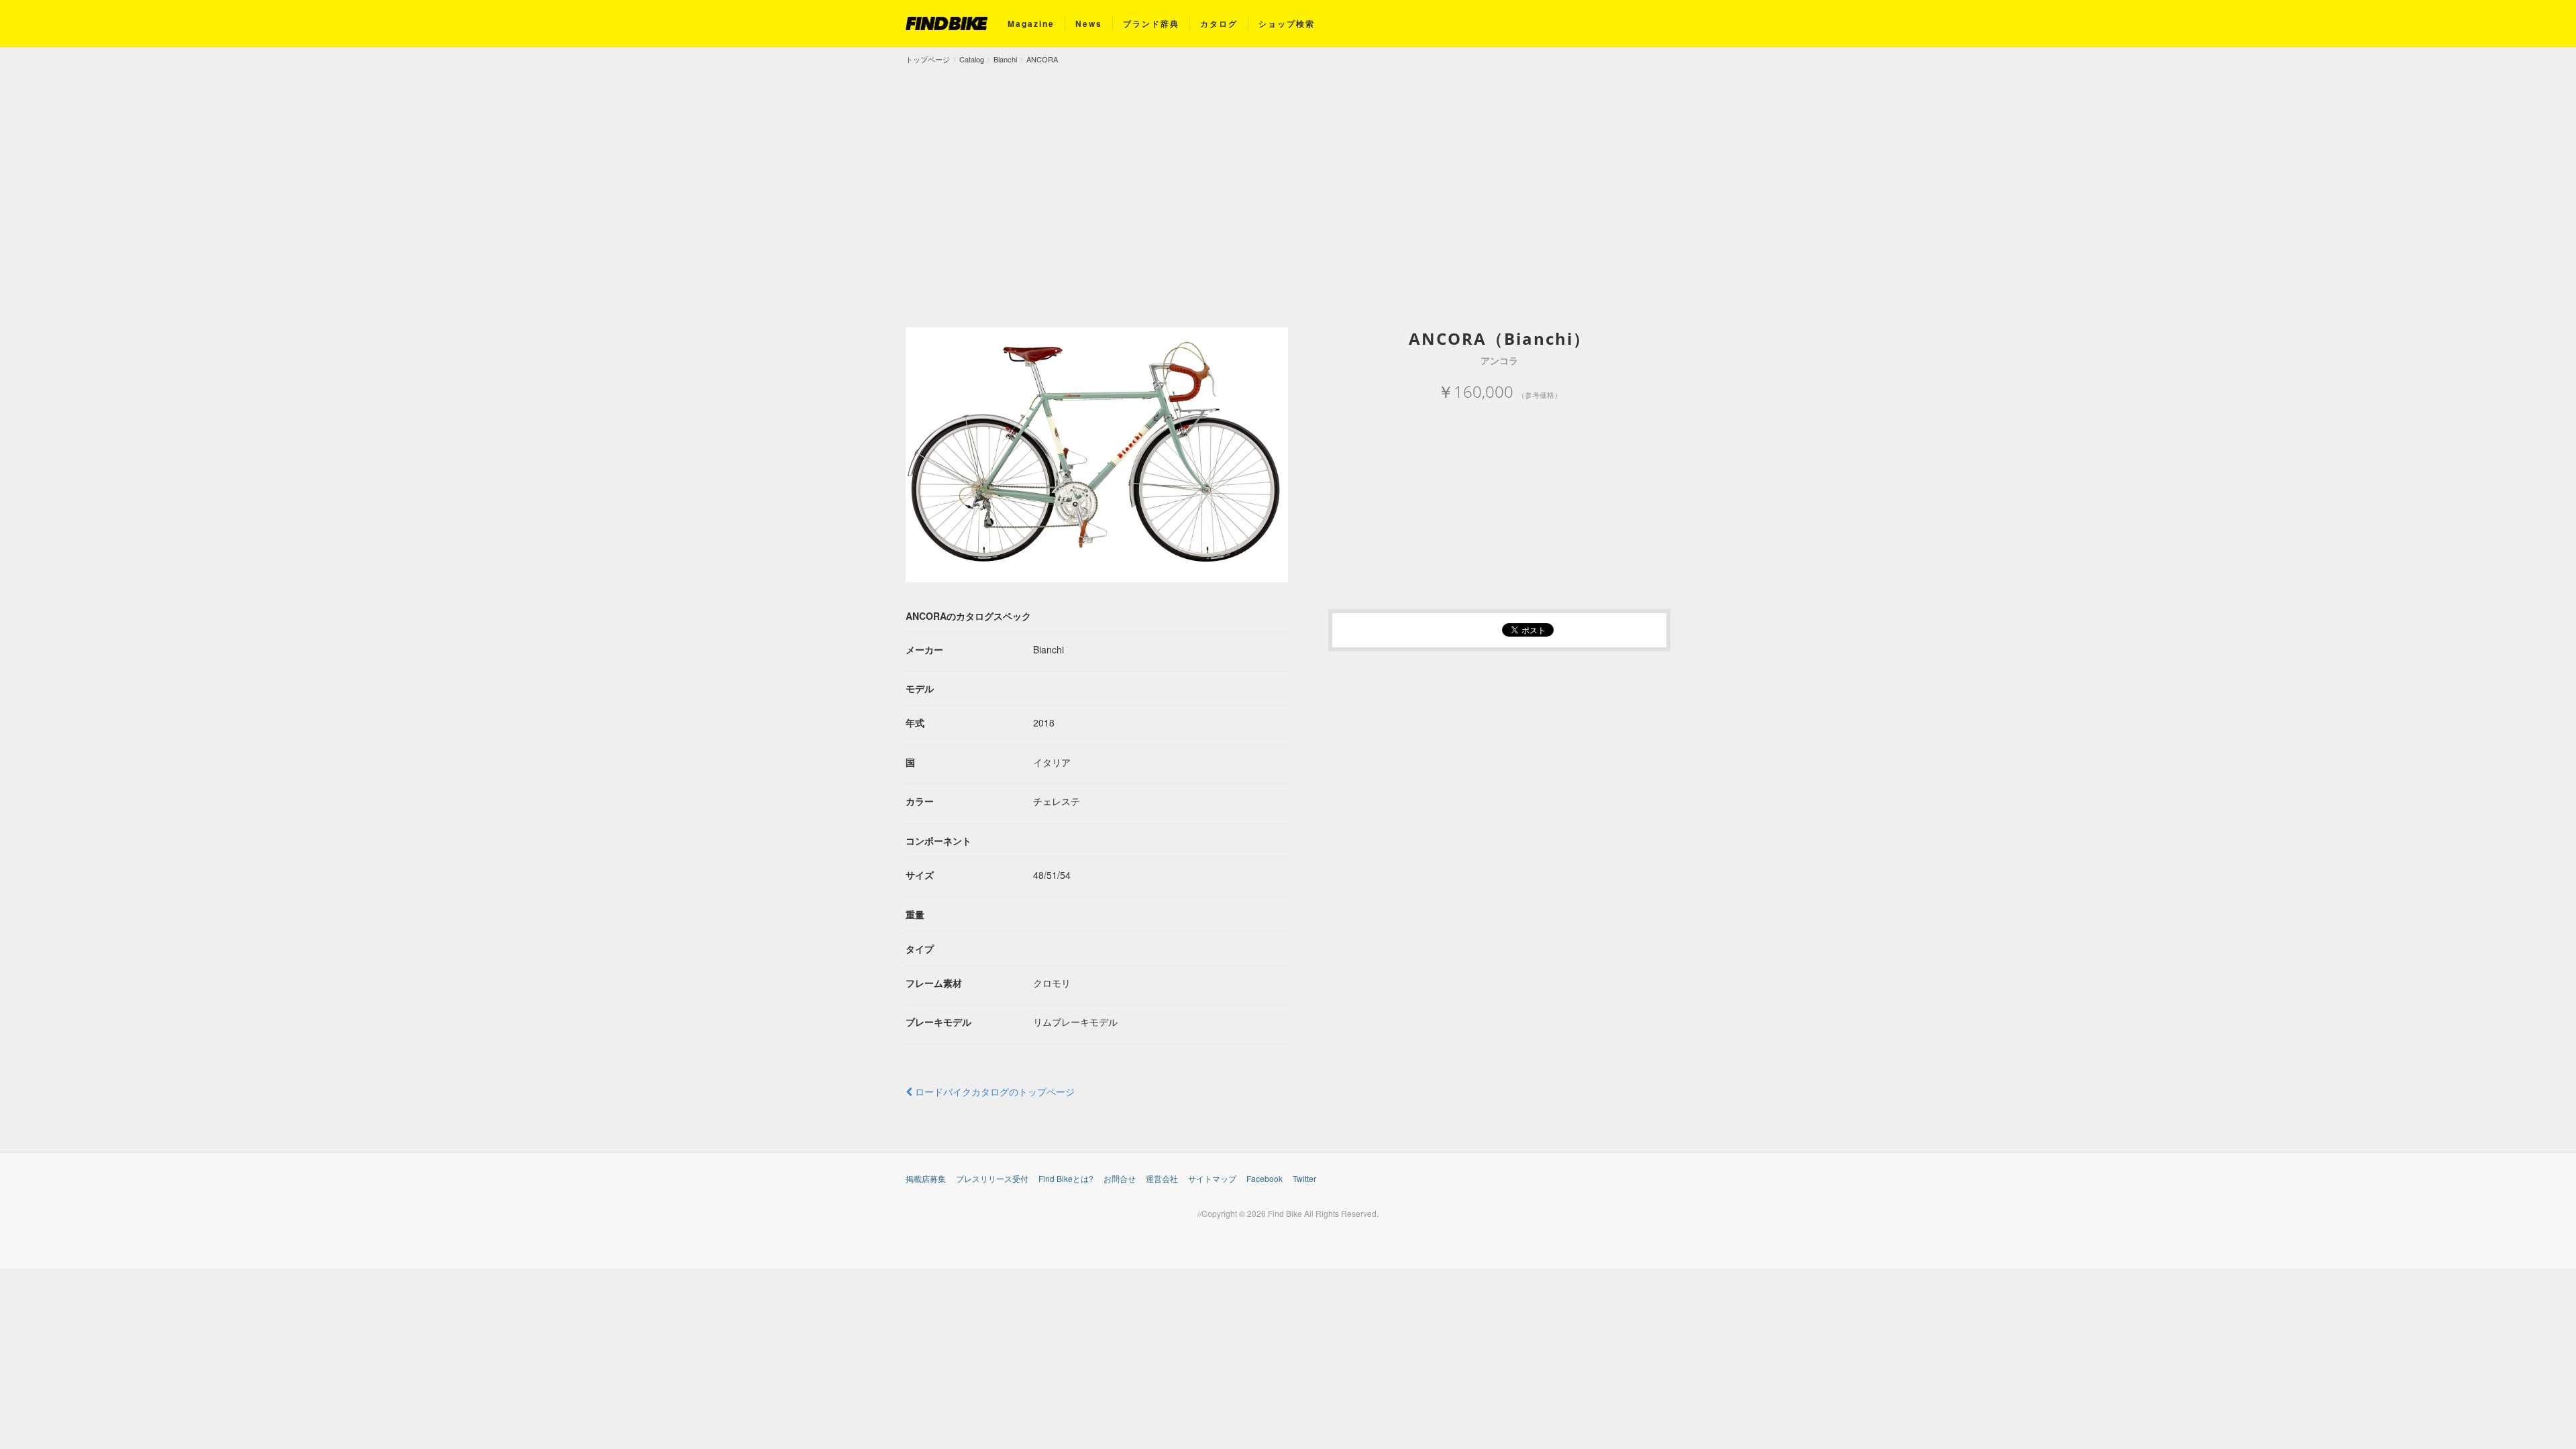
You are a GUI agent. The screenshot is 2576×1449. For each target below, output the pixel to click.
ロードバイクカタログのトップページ (994, 1091)
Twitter (1304, 1178)
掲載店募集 (926, 1178)
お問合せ (1120, 1178)
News (1089, 23)
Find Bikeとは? (1066, 1178)
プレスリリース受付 (992, 1178)
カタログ (1219, 23)
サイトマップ (1212, 1178)
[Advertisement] (1288, 166)
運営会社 (1162, 1178)
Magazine (1031, 23)
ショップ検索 (1287, 23)
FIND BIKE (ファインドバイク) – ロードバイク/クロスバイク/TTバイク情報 (947, 23)
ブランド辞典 (1151, 23)
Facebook (1265, 1178)
